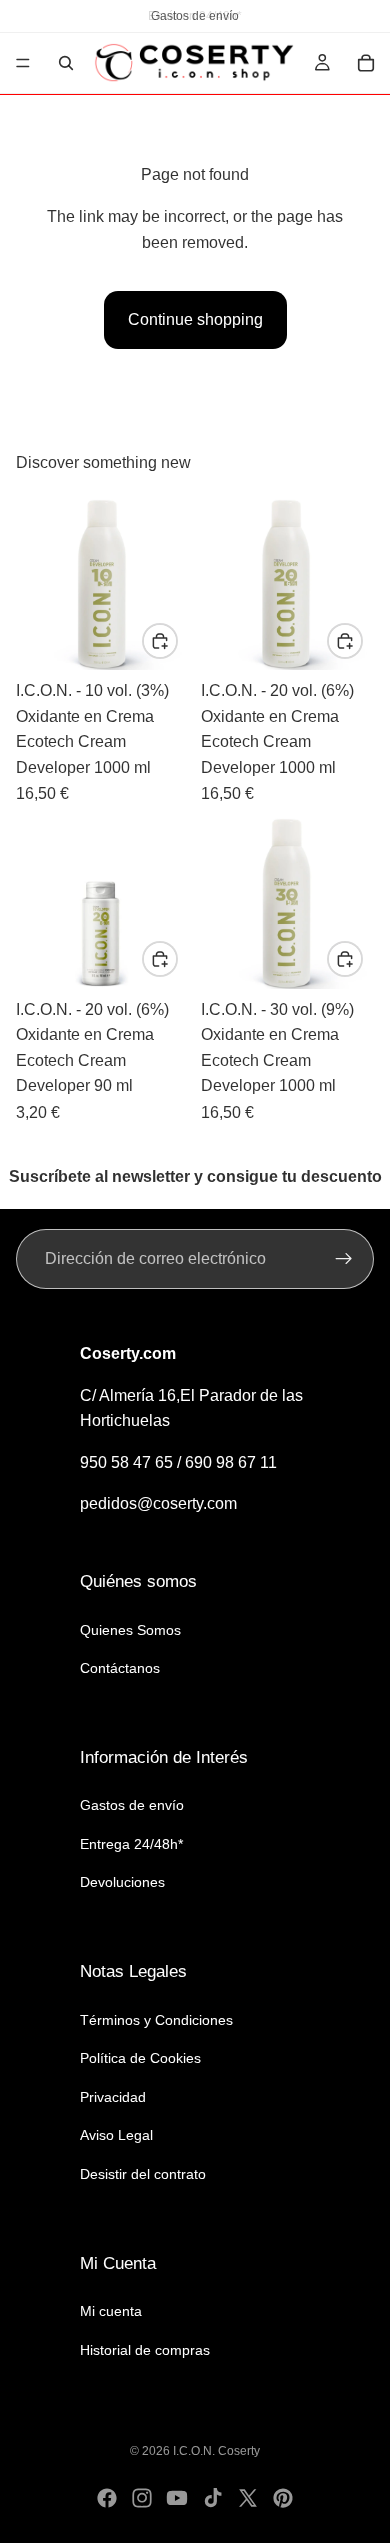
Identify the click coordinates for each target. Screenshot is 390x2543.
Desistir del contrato (143, 2174)
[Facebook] (107, 2498)
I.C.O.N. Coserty (216, 2451)
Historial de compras (145, 2350)
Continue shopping (195, 319)
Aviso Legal (116, 2136)
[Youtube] (177, 2498)
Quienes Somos (130, 1630)
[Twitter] (248, 2498)
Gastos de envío (132, 1805)
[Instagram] (142, 2498)
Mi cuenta (111, 2311)
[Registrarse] (344, 1259)
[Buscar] (66, 63)
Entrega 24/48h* (131, 1844)
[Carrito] (366, 63)
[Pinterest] (283, 2498)
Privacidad (113, 2097)
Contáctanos (120, 1668)
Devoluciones (122, 1883)
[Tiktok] (213, 2498)
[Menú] (23, 63)
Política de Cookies (140, 2058)
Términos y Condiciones (156, 2020)
